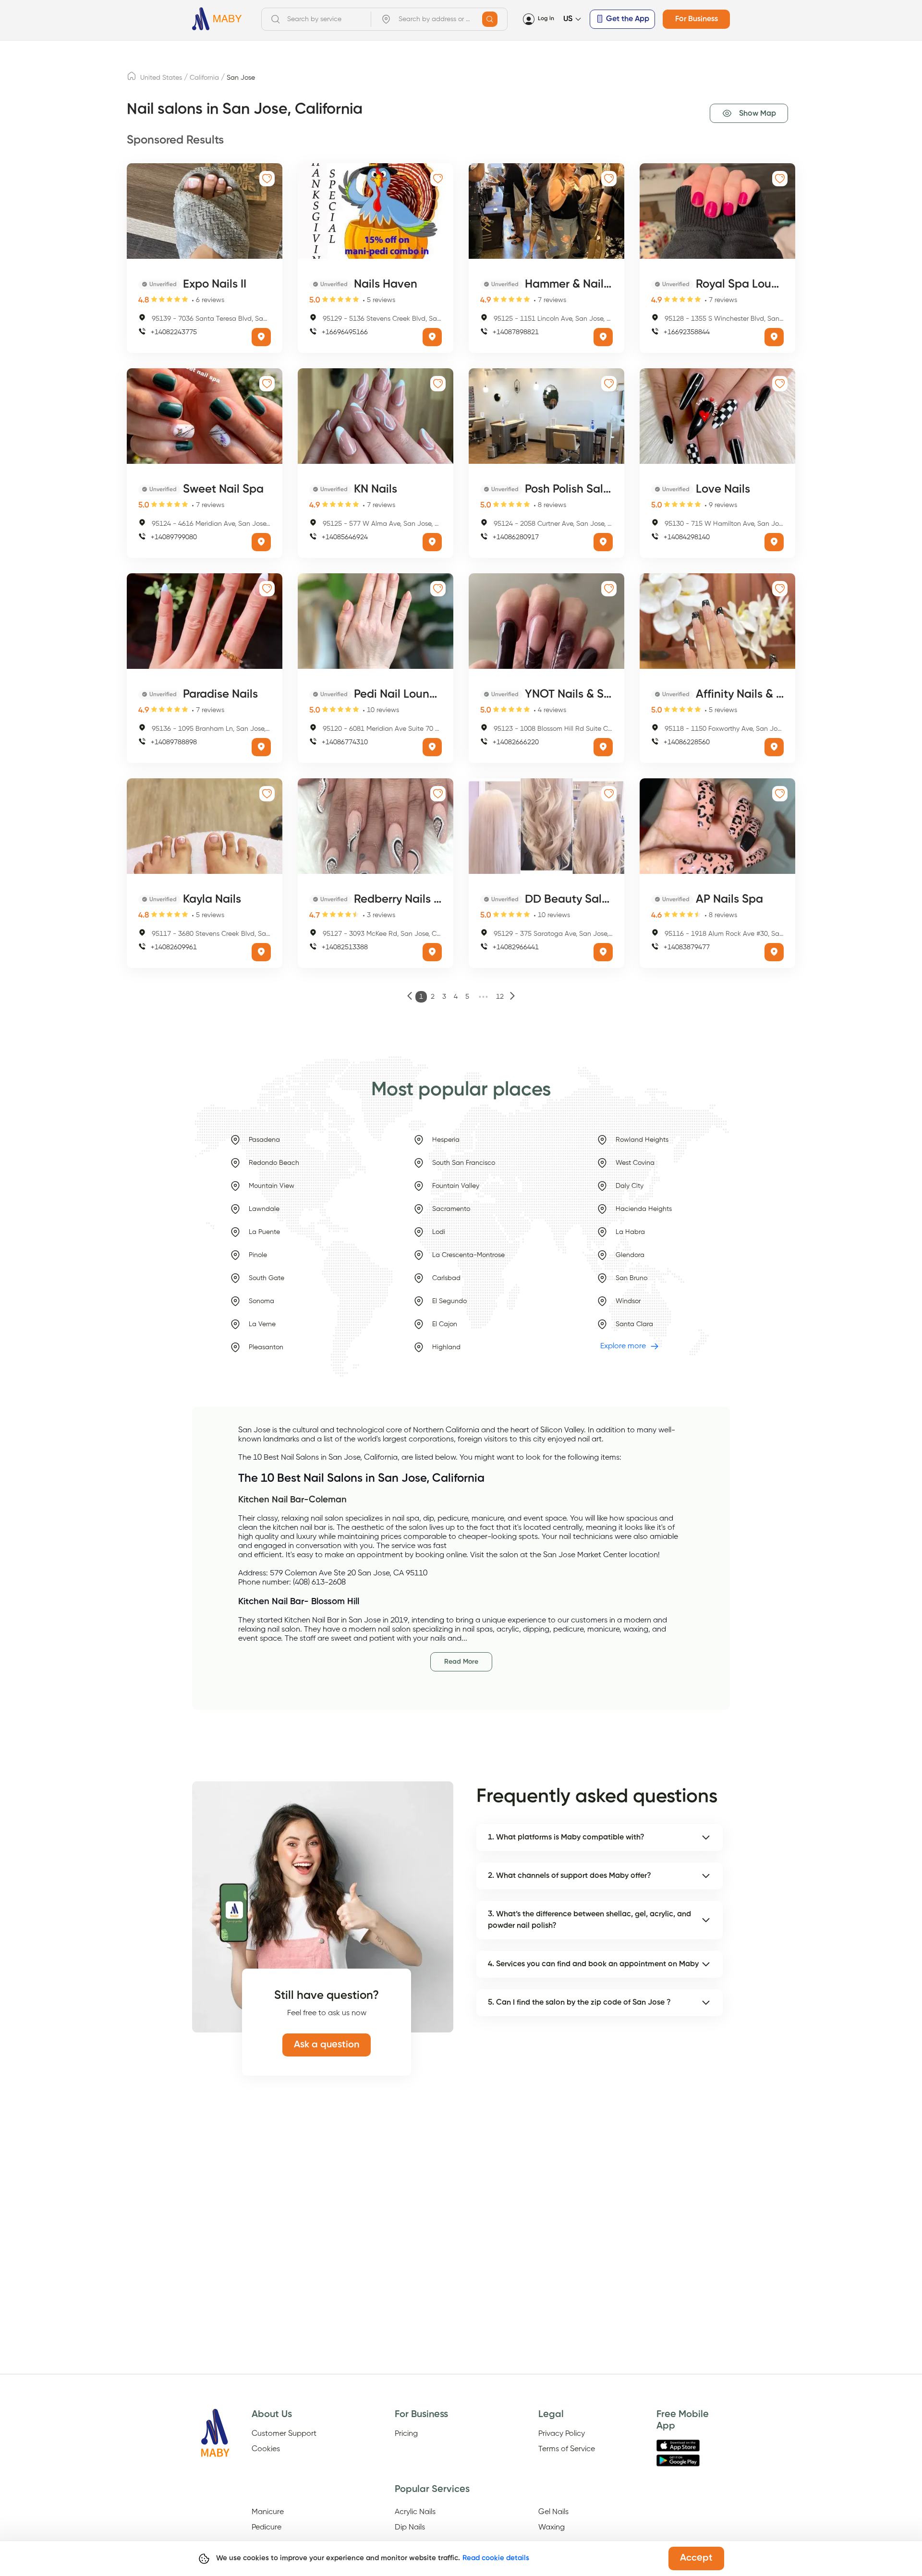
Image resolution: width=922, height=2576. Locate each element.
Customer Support (284, 2434)
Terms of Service (567, 2449)
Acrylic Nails (415, 2512)
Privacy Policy (562, 2434)
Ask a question (327, 2045)
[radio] (154, 300)
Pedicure (267, 2528)
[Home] (217, 19)
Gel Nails (553, 2512)
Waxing (552, 2528)
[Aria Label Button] (490, 19)
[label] (132, 79)
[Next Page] (512, 997)
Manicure (268, 2512)
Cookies (266, 2449)
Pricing (406, 2434)
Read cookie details (496, 2558)
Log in (546, 19)
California (204, 78)
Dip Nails (410, 2528)
